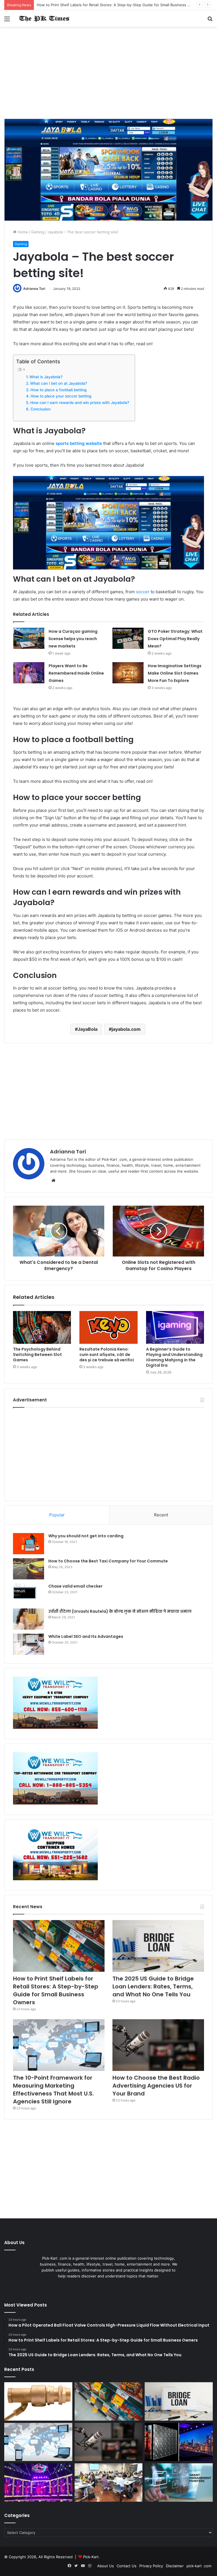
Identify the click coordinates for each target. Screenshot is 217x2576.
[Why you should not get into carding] (29, 1544)
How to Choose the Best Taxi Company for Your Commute (108, 1561)
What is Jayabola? (46, 377)
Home (22, 232)
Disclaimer (175, 2566)
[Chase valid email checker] (29, 1594)
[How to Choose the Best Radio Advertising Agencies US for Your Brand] (158, 2045)
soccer (143, 592)
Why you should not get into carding (86, 1536)
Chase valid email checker (75, 1586)
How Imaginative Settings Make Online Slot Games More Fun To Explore (175, 673)
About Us (106, 2566)
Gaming (38, 232)
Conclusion (41, 409)
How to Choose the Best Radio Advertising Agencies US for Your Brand (156, 2086)
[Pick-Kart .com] (44, 19)
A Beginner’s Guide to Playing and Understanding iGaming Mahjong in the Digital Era (174, 1357)
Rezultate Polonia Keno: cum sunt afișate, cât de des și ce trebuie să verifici (107, 1355)
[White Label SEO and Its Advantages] (29, 1644)
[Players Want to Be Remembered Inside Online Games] (29, 673)
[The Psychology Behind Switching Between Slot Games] (42, 1327)
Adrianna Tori (34, 289)
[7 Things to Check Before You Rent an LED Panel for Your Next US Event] (38, 2482)
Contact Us (127, 2566)
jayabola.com (126, 1029)
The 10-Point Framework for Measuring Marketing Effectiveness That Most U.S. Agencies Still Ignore (53, 2090)
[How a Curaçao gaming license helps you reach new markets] (29, 638)
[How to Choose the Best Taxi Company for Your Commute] (29, 1569)
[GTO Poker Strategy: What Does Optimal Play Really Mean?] (128, 638)
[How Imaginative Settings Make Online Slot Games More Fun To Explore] (128, 673)
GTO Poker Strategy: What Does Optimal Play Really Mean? (175, 639)
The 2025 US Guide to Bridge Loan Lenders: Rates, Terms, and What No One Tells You (153, 1986)
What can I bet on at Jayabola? (59, 383)
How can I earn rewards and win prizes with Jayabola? (80, 403)
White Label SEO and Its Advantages (86, 1636)
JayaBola (88, 1029)
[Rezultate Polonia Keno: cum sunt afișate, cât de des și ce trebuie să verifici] (108, 1327)
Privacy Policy (151, 2566)
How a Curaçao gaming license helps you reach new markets (73, 639)
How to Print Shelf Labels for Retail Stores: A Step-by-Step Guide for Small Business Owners (56, 1990)
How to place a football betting (58, 390)
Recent (161, 1515)
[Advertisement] (108, 75)
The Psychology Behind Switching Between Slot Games (37, 1355)
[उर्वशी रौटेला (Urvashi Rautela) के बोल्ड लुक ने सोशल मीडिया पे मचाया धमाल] (29, 1619)
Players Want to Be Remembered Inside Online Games (76, 673)
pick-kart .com (199, 2566)
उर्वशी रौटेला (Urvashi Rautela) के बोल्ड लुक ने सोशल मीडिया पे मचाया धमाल (120, 1611)
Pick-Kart (91, 2557)
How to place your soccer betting (61, 396)
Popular (57, 1515)
